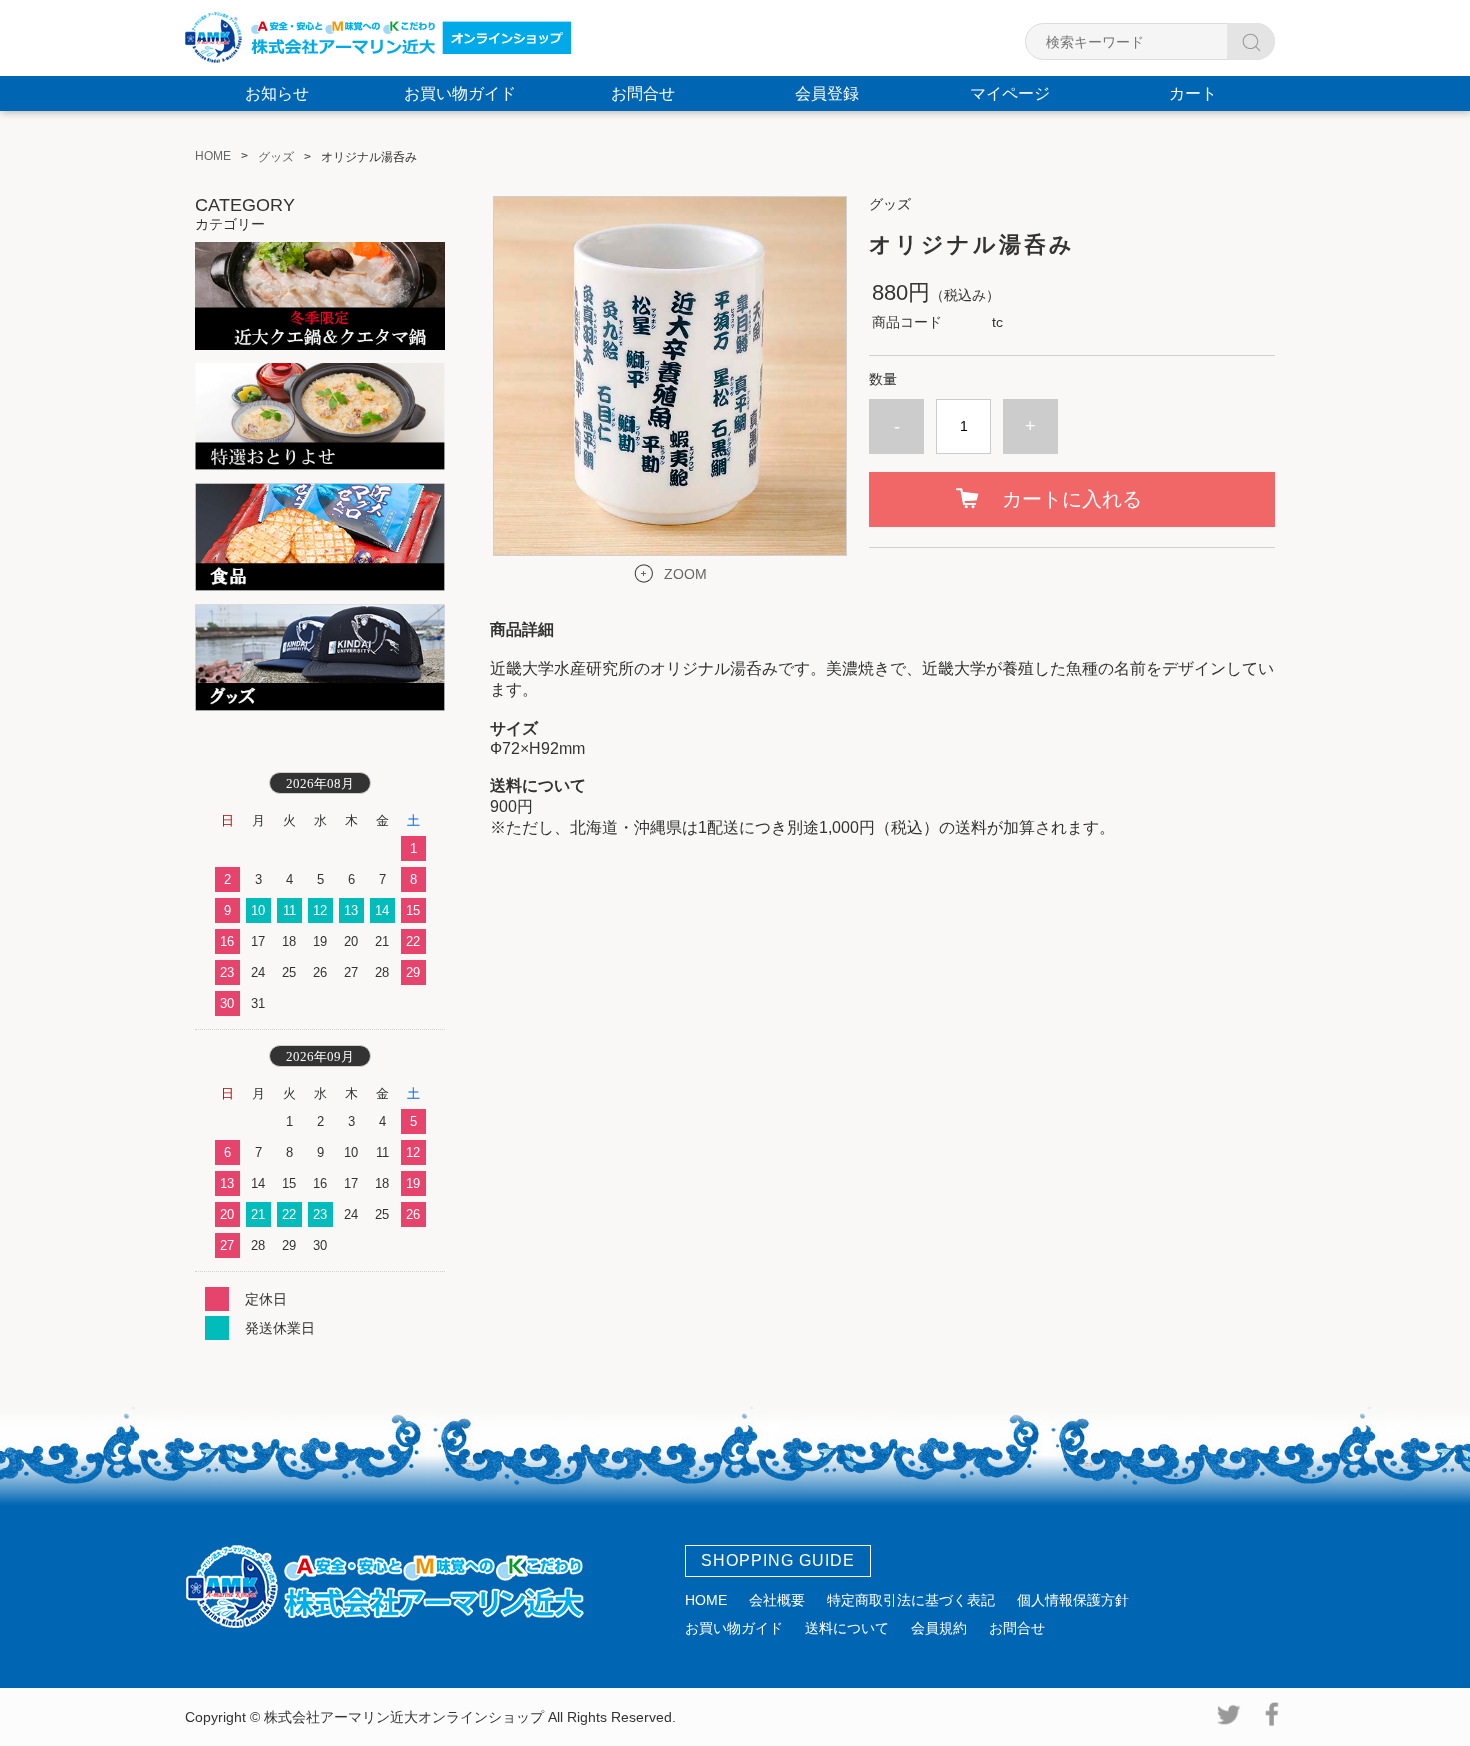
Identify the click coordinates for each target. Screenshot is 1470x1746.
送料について (847, 1628)
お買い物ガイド (460, 93)
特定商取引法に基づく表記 (911, 1600)
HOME (706, 1600)
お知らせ (277, 93)
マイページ (1010, 93)
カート (1193, 93)
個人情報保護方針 (1073, 1600)
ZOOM (685, 574)
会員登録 (827, 93)
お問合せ (643, 93)
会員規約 (939, 1628)
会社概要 (777, 1600)
